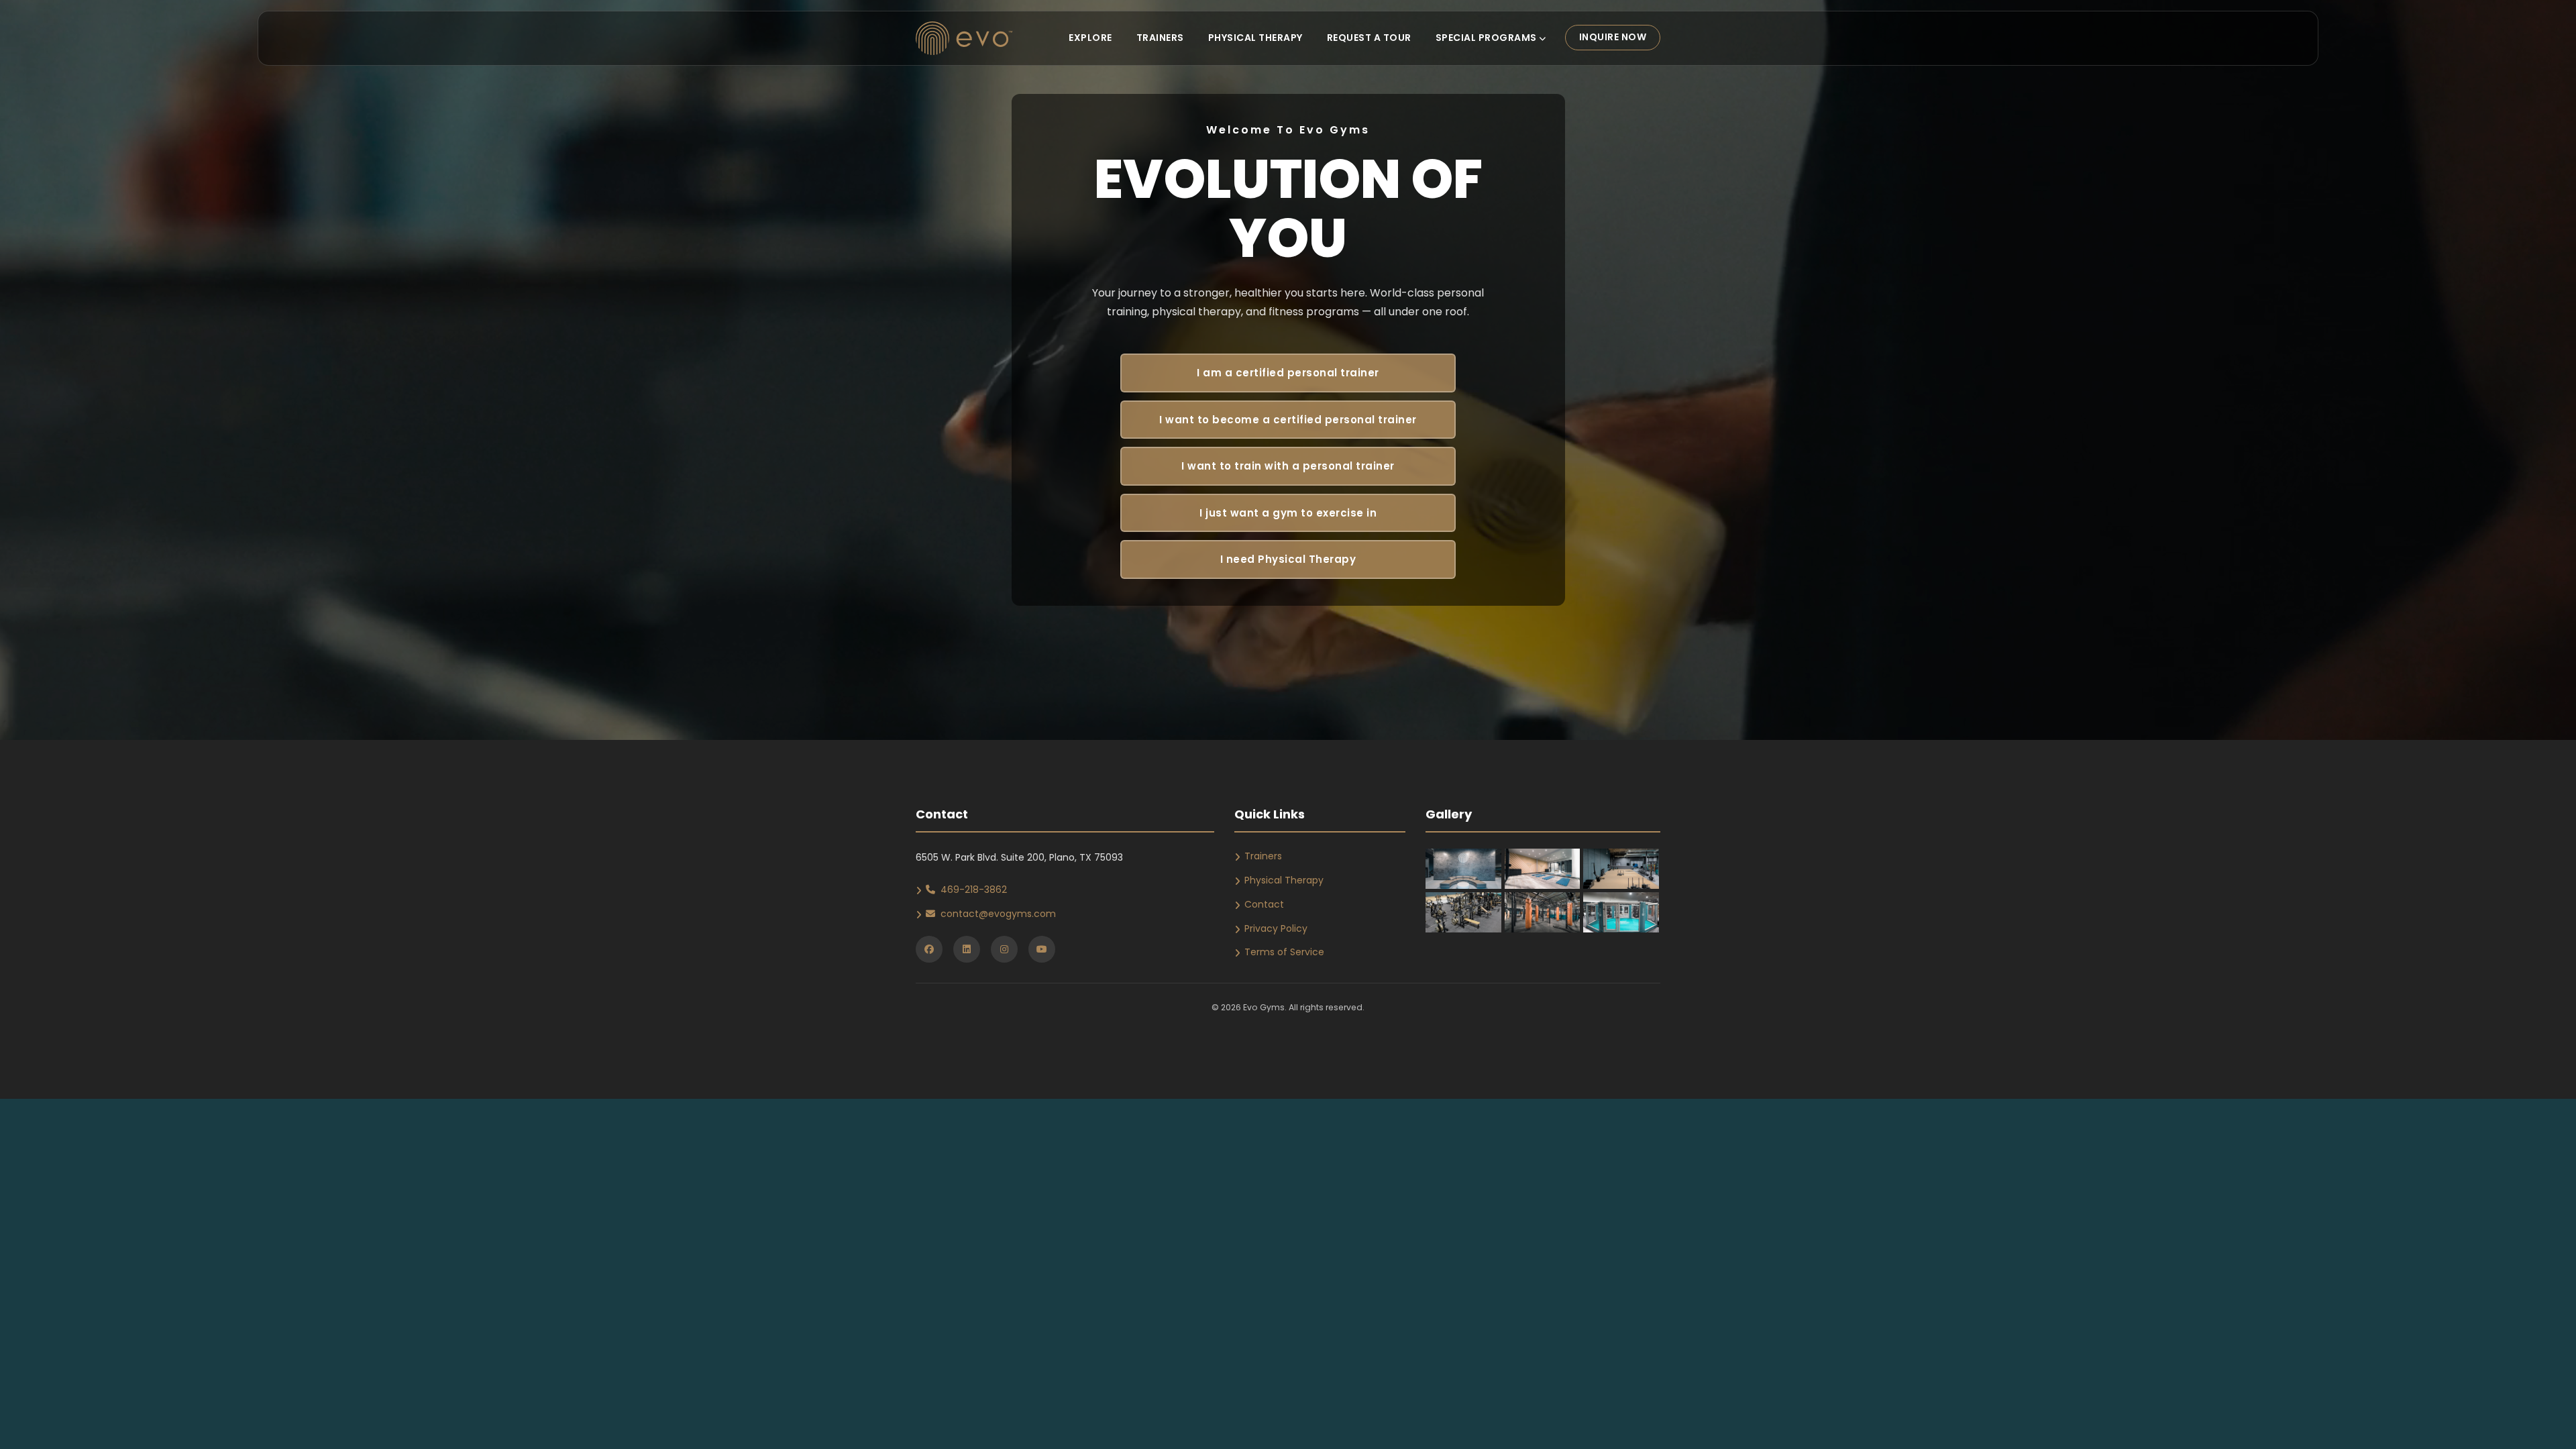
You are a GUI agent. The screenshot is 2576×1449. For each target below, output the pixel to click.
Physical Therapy (1255, 38)
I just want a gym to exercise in (1288, 513)
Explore (1090, 38)
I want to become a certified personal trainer (1288, 420)
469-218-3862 (974, 890)
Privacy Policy (1276, 928)
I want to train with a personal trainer (1288, 466)
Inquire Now (1613, 37)
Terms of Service (1284, 952)
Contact (1264, 904)
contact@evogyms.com (998, 914)
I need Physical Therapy (1288, 559)
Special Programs (1488, 38)
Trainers (1160, 38)
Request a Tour (1369, 38)
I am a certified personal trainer (1288, 373)
